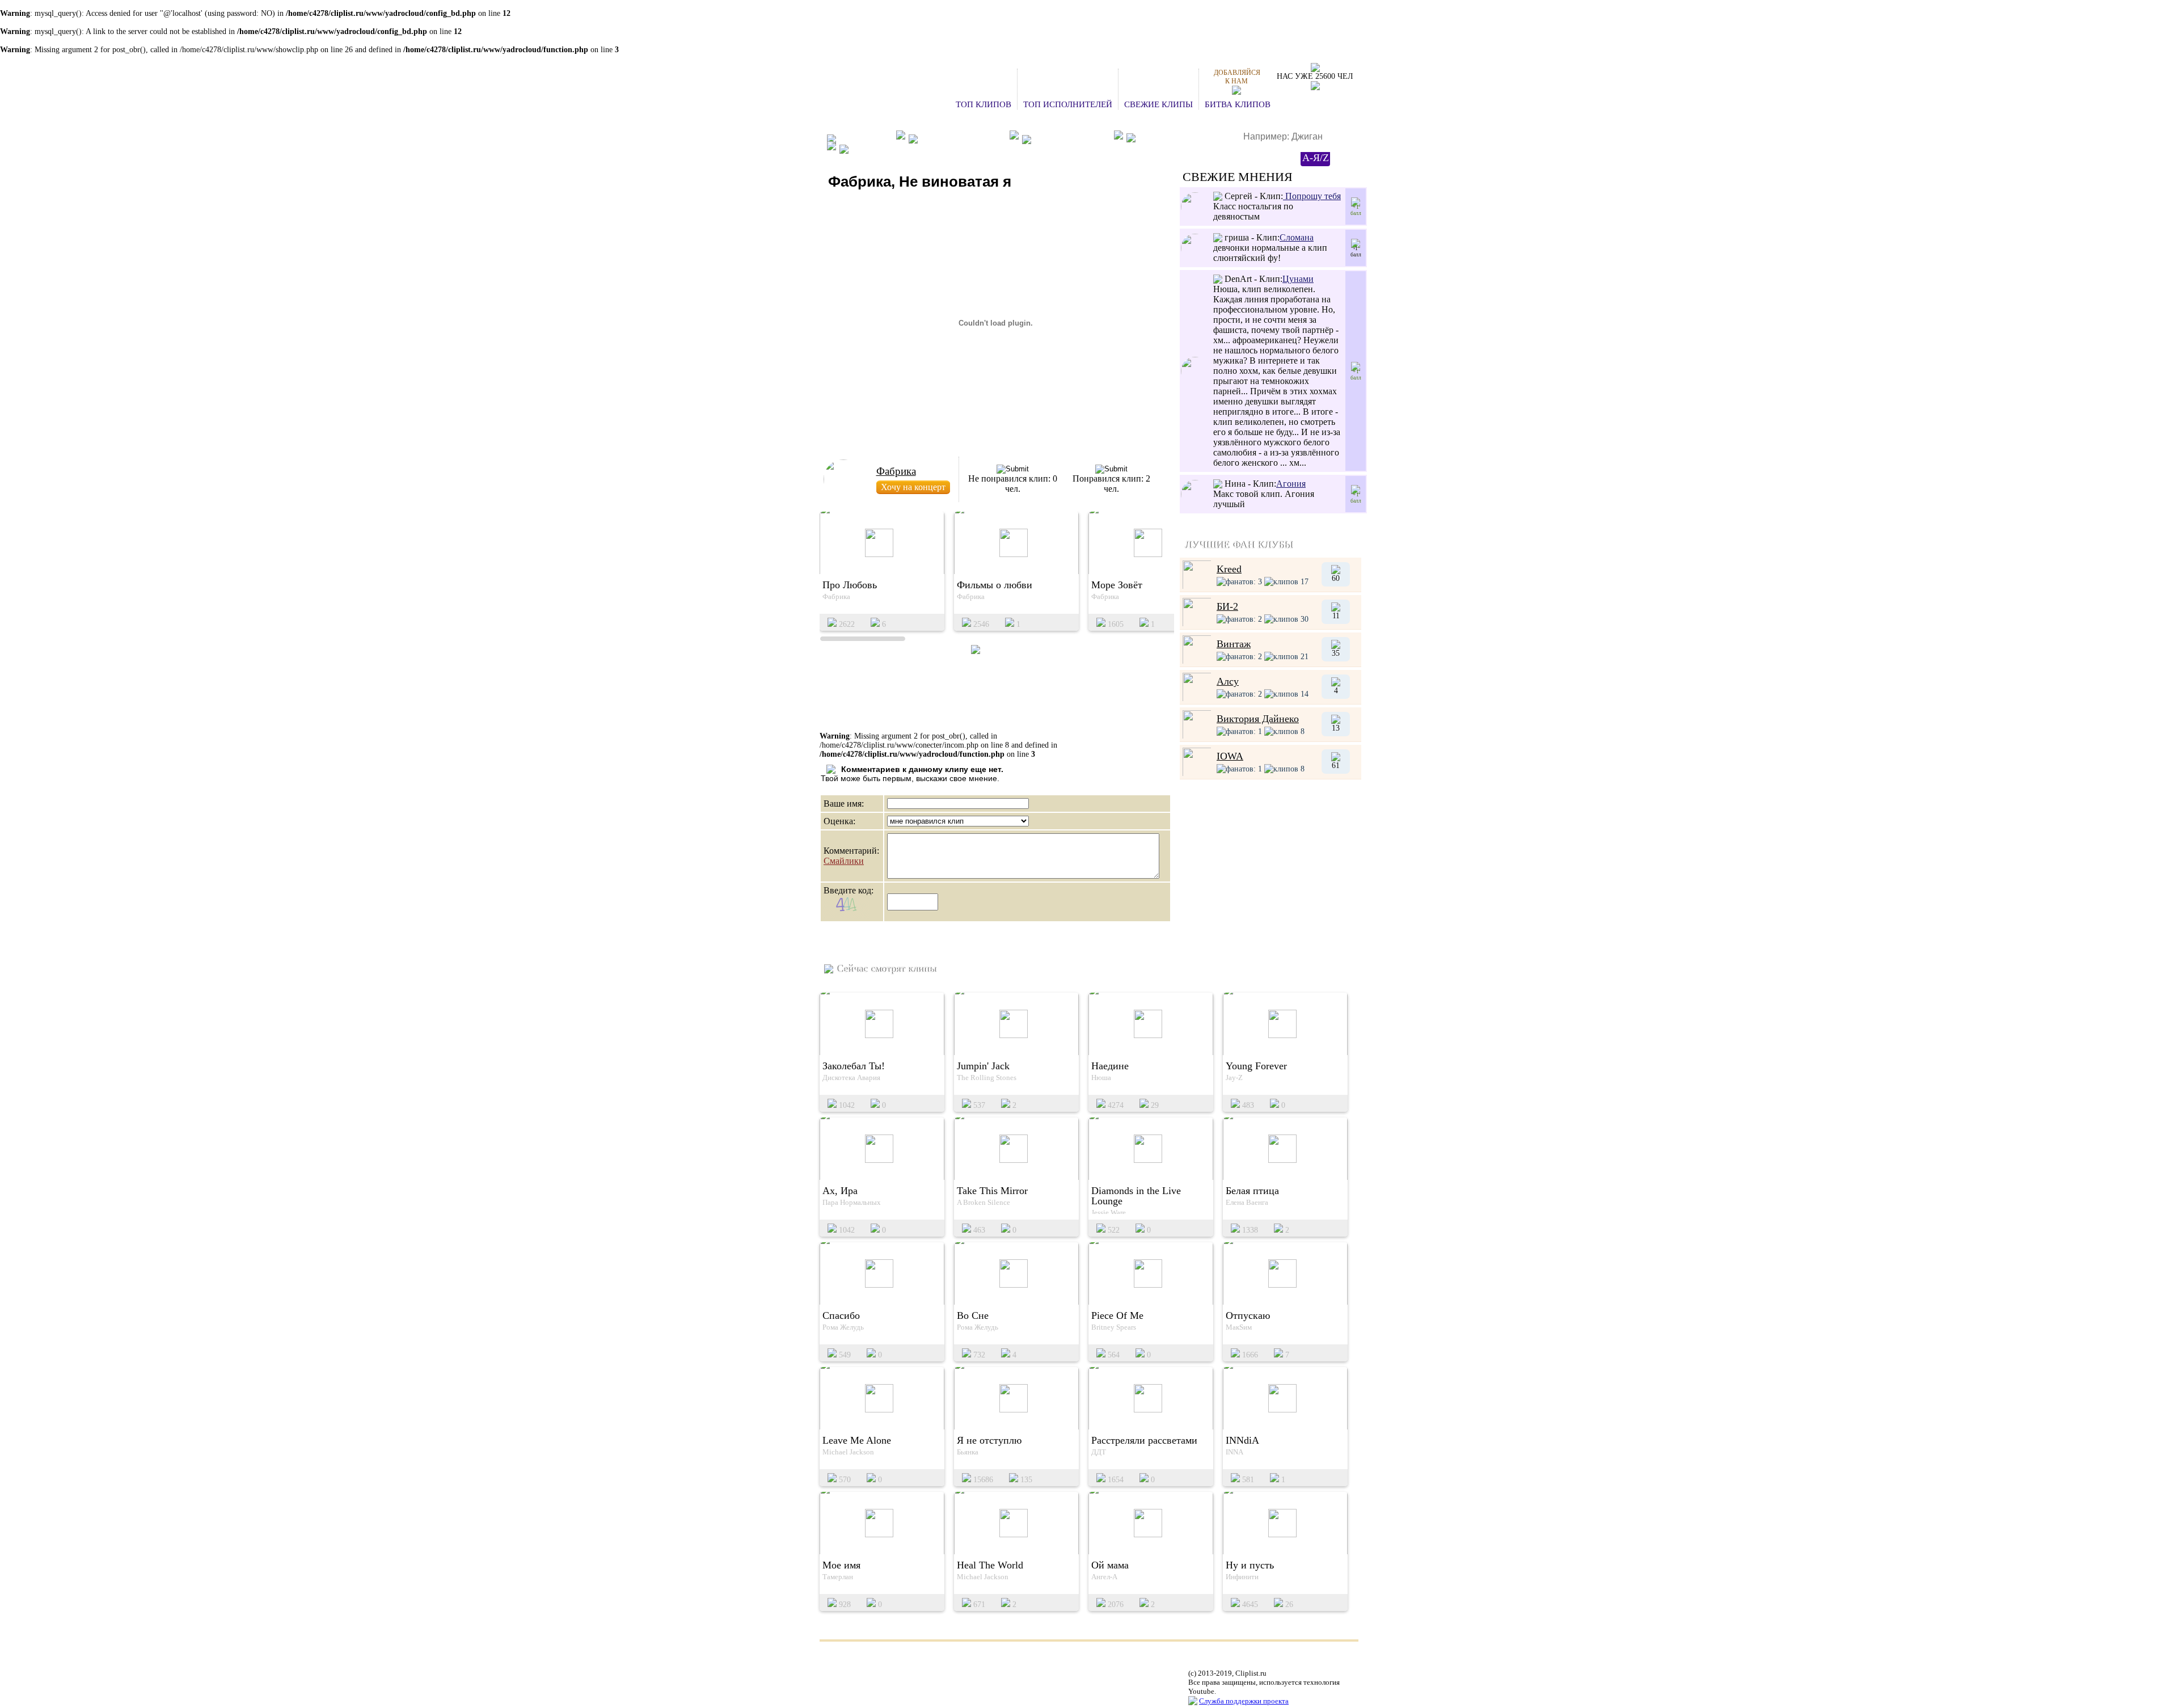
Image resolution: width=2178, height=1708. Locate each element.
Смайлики (844, 861)
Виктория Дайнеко (1258, 719)
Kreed (1229, 569)
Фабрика (896, 471)
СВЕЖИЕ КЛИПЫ (1158, 104)
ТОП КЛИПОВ (984, 104)
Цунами (1298, 279)
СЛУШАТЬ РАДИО (1175, 139)
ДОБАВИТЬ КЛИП (1071, 138)
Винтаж (1234, 644)
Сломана (1297, 237)
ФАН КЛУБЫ (864, 138)
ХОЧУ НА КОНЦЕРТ (962, 138)
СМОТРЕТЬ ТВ (881, 149)
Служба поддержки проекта (1244, 1701)
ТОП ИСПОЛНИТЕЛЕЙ (1068, 104)
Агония (1291, 484)
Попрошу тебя (1312, 196)
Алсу (1228, 681)
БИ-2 (1227, 606)
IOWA (1230, 756)
